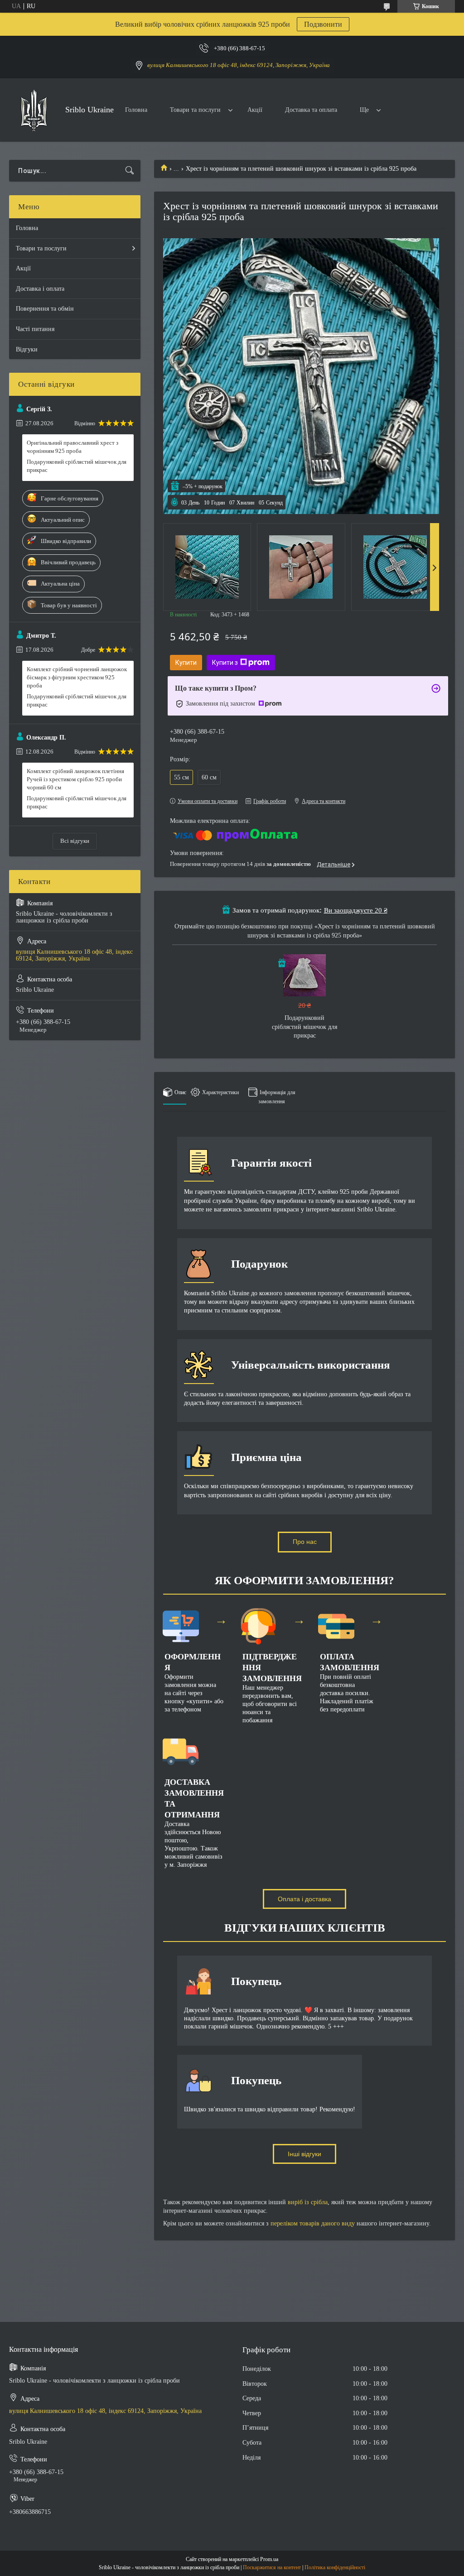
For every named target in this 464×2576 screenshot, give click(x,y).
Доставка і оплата (40, 289)
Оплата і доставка (304, 1899)
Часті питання (35, 329)
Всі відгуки (75, 841)
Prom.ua (269, 2559)
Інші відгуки (304, 2154)
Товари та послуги (195, 110)
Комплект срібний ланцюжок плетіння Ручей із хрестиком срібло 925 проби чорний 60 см (75, 779)
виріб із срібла (308, 2202)
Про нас (305, 1542)
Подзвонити (323, 24)
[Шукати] (130, 171)
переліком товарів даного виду (313, 2223)
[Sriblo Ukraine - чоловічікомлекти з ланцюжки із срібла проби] (34, 110)
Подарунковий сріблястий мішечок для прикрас (304, 1027)
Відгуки (27, 349)
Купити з (225, 663)
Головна (136, 110)
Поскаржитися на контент (272, 2567)
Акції (255, 110)
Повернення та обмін (45, 309)
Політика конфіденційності (335, 2567)
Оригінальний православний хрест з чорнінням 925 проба (72, 447)
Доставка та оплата (311, 110)
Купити (186, 663)
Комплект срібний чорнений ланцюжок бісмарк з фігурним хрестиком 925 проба (77, 677)
